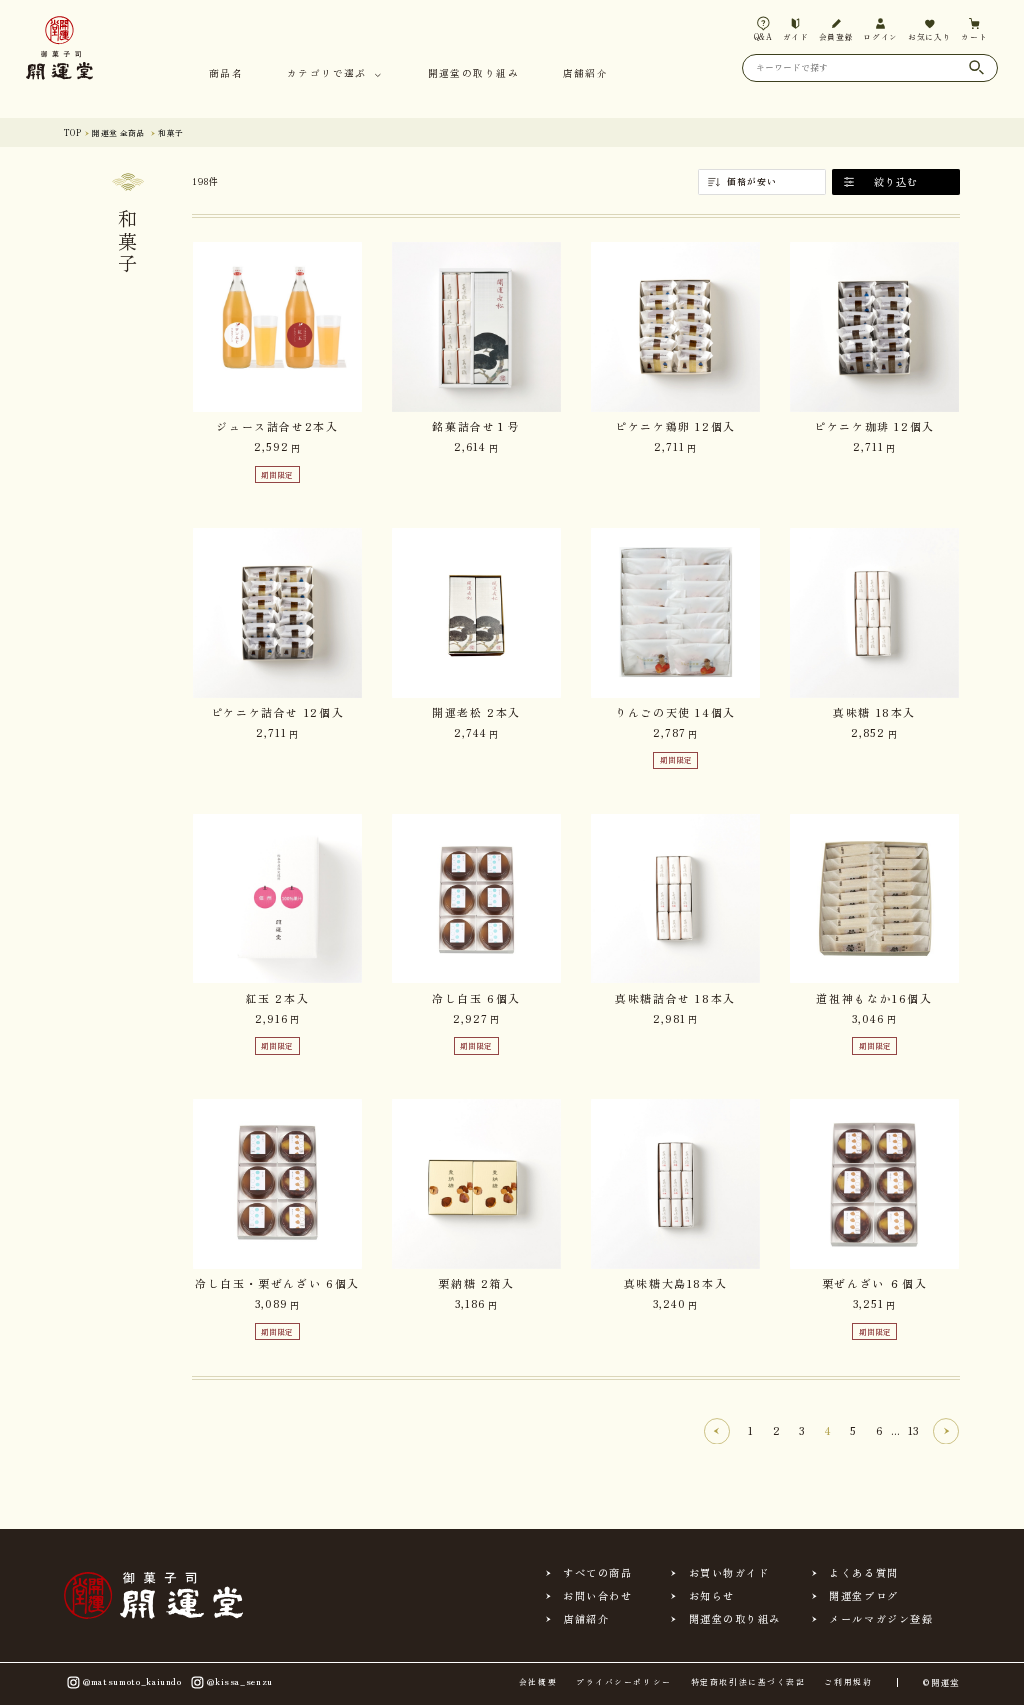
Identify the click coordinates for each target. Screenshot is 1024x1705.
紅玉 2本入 (278, 998)
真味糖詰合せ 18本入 (675, 998)
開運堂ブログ (863, 1596)
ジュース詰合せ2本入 (277, 426)
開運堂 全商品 (118, 132)
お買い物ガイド (729, 1573)
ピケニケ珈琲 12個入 (874, 426)
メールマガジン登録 (881, 1619)
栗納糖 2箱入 (476, 1283)
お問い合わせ (597, 1596)
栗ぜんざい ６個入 (875, 1283)
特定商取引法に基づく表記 (748, 1682)
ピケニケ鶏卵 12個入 (675, 426)
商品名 (226, 74)
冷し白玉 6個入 (476, 998)
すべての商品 (597, 1573)
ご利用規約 (848, 1682)
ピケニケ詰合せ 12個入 (278, 712)
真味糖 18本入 (874, 712)
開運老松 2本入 (476, 712)
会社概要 (538, 1682)
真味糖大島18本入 (676, 1283)
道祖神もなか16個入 (874, 998)
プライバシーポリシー (623, 1682)
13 (913, 1430)
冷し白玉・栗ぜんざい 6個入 (277, 1283)
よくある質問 (863, 1573)
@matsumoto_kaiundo (132, 1681)
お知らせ (712, 1596)
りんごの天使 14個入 (675, 712)
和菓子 (170, 132)
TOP (72, 132)
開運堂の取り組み (473, 74)
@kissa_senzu (240, 1681)
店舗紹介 (585, 74)
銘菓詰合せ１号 (476, 426)
